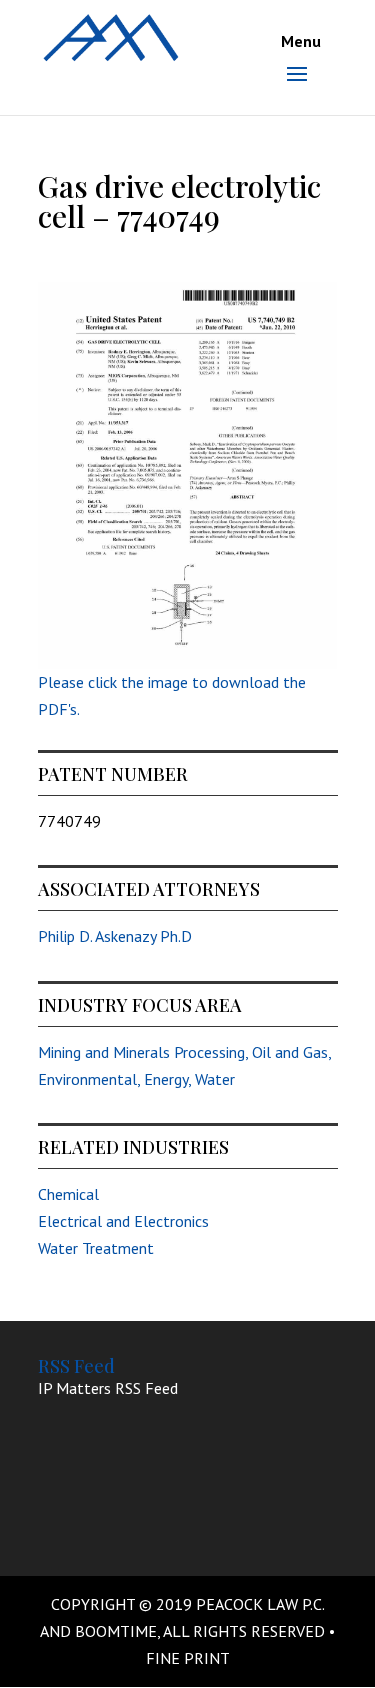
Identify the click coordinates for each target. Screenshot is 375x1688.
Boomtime (116, 1631)
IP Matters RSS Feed (108, 1388)
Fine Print (188, 1658)
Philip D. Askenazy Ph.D (115, 936)
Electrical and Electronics (123, 1221)
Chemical (68, 1194)
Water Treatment (96, 1248)
